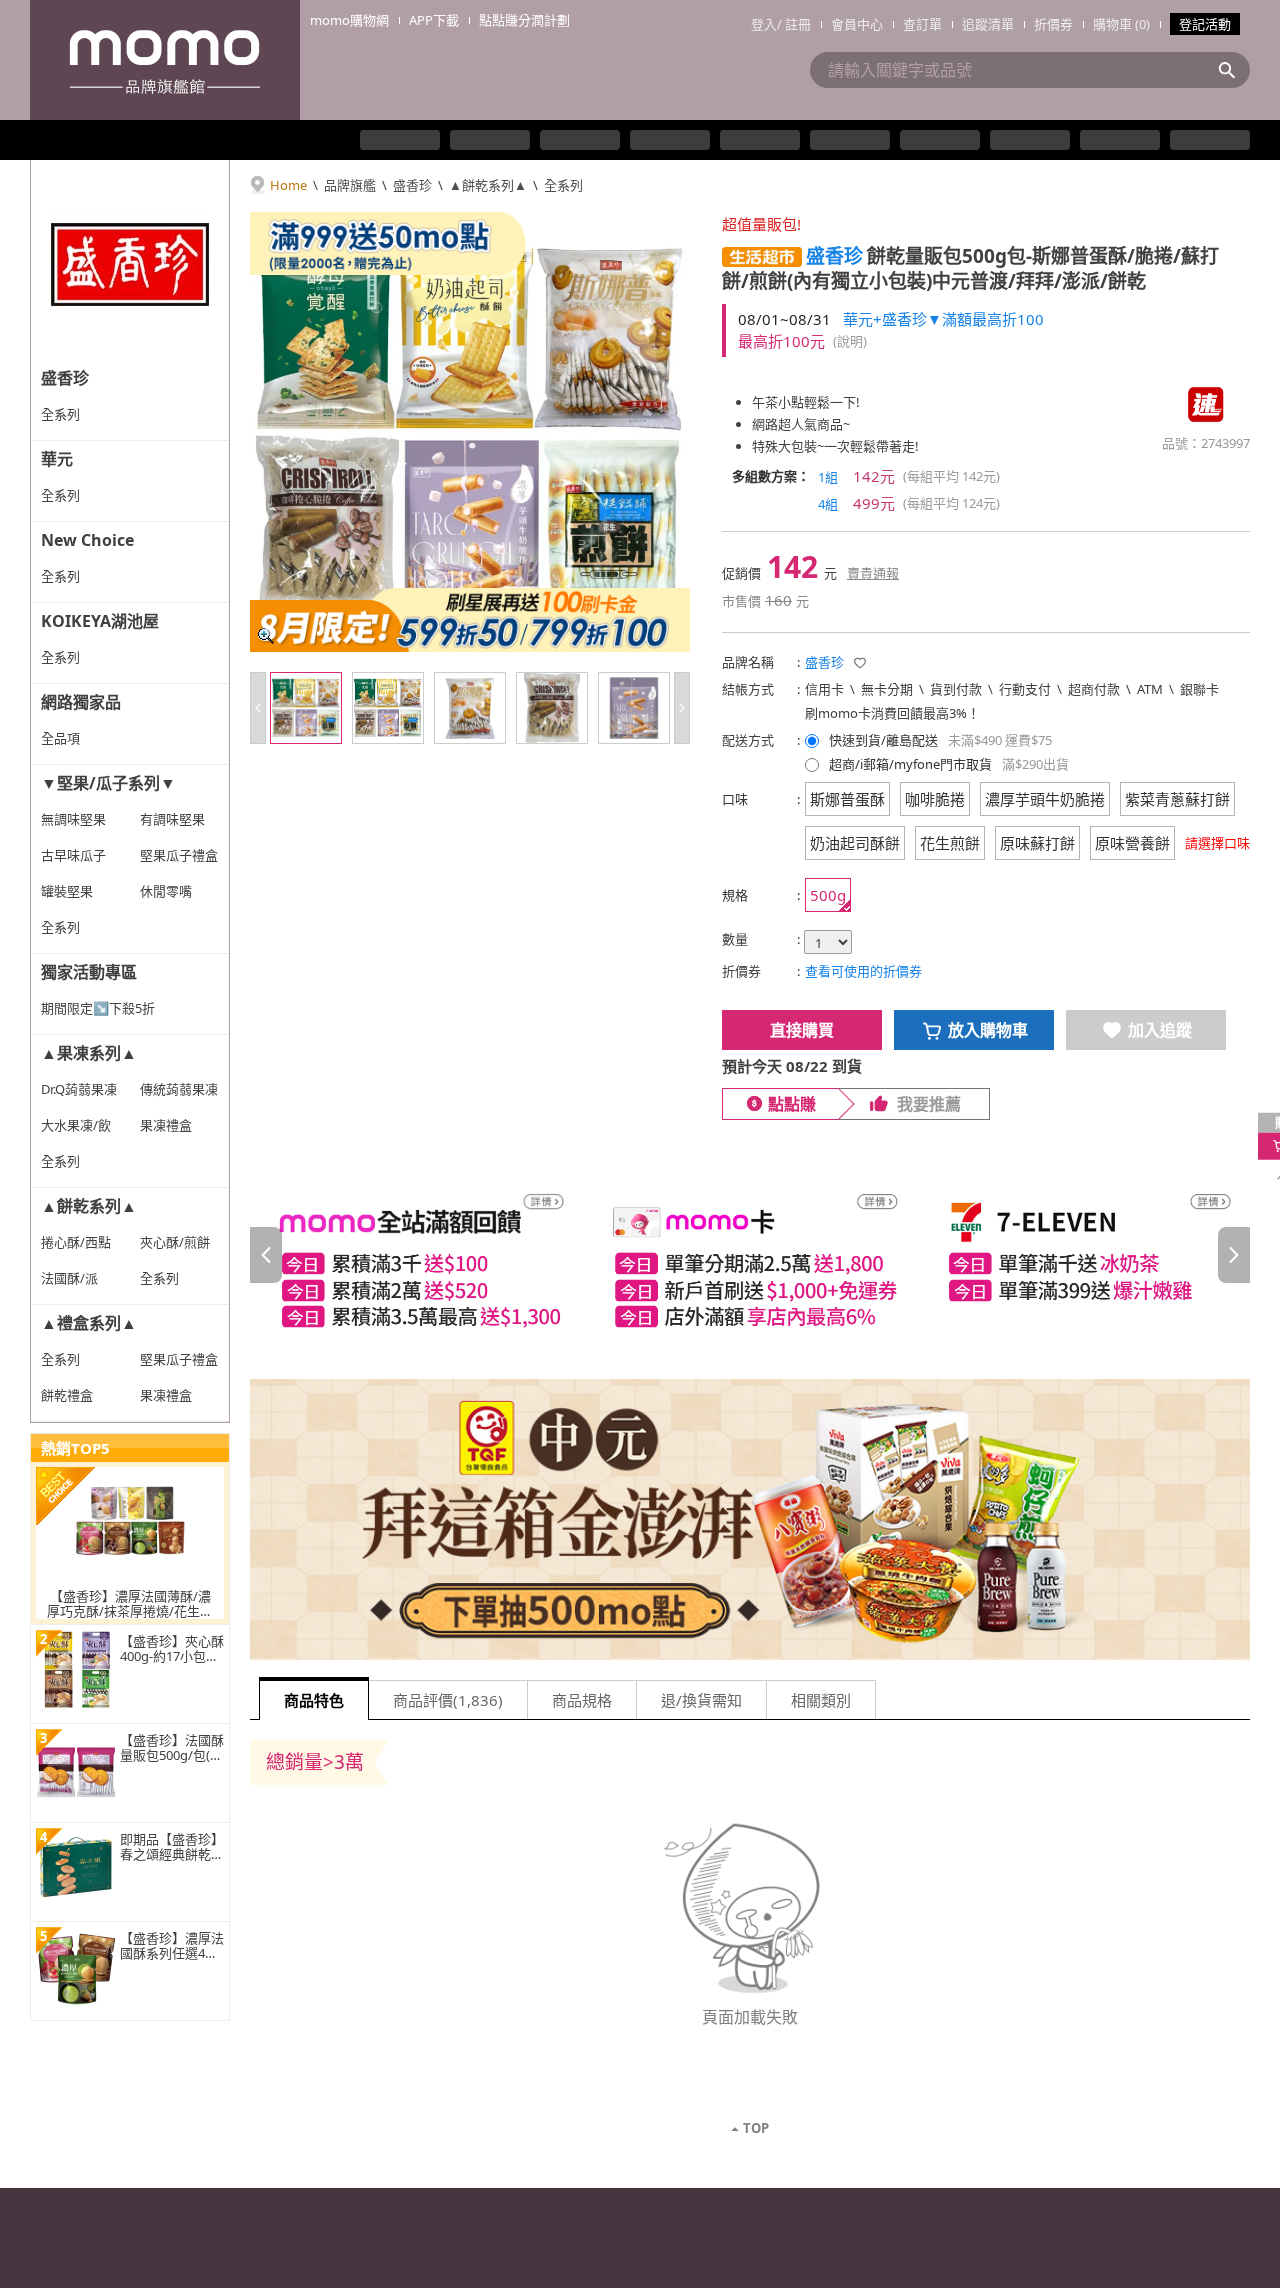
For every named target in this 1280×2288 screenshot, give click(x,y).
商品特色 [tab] (314, 1700)
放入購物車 (988, 1030)
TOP (756, 2128)
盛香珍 (412, 185)
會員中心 (857, 24)
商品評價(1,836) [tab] (448, 1700)
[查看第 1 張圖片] (306, 708)
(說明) (850, 341)
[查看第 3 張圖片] (470, 708)
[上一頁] (266, 1255)
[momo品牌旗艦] (165, 60)
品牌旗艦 (350, 185)
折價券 (1053, 24)
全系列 (563, 185)
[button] (762, 256)
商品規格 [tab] (582, 1700)
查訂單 (922, 24)
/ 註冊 (794, 24)
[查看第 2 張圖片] (388, 708)
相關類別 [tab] (821, 1700)
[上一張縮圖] (258, 708)
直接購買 (802, 1030)
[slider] (750, 1255)
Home (288, 185)
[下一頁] (1234, 1255)
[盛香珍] (130, 260)
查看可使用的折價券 (863, 971)
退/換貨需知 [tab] (701, 1700)
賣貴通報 (873, 573)
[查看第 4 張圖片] (552, 708)
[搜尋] (1233, 70)
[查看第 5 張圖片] (634, 708)
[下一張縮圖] (682, 708)
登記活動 (1205, 24)
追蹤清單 (988, 24)
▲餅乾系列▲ (488, 185)
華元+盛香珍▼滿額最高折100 (943, 319)
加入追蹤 (1160, 1030)
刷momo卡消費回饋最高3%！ (892, 713)
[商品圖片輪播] (470, 432)
